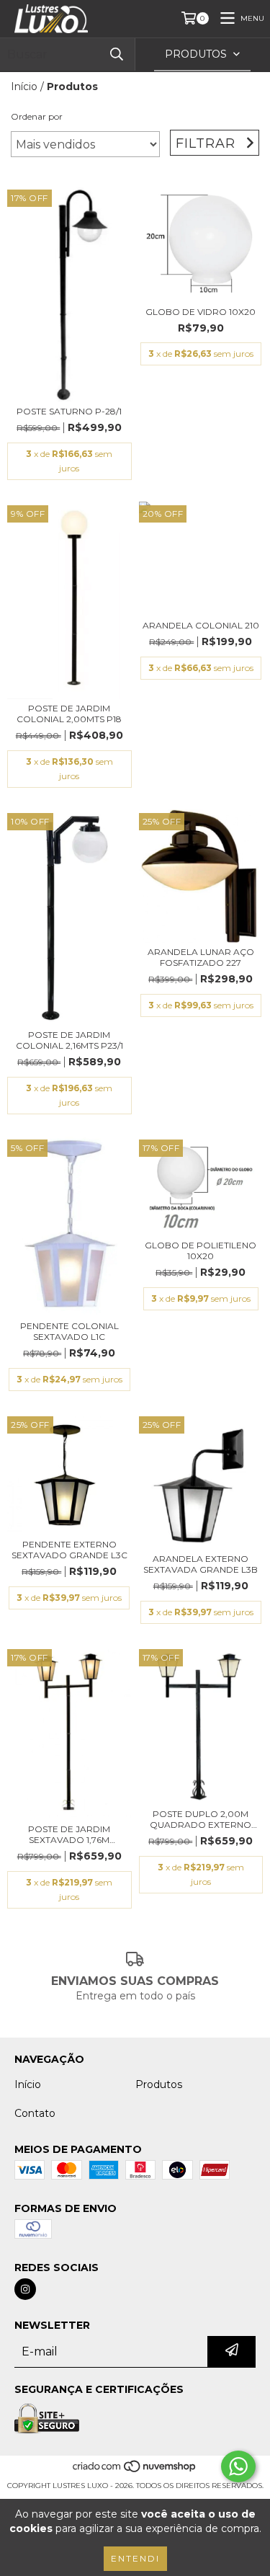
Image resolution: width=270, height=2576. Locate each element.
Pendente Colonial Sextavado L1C (69, 1331)
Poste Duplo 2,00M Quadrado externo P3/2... (201, 1819)
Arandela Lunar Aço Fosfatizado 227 (201, 957)
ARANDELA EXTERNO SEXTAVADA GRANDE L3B (201, 1564)
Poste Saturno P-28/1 (69, 411)
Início (24, 86)
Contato (35, 2113)
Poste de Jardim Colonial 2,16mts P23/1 (69, 1040)
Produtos (159, 2084)
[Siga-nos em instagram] (25, 2289)
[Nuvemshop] (135, 2471)
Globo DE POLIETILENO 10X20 (201, 1251)
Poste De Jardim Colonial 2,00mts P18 (69, 714)
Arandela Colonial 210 (201, 625)
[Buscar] (117, 54)
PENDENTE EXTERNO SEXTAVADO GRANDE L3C (69, 1550)
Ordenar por (37, 116)
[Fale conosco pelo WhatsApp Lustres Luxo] (238, 2466)
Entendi (135, 2558)
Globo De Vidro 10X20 (201, 312)
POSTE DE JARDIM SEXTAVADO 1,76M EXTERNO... (69, 1834)
